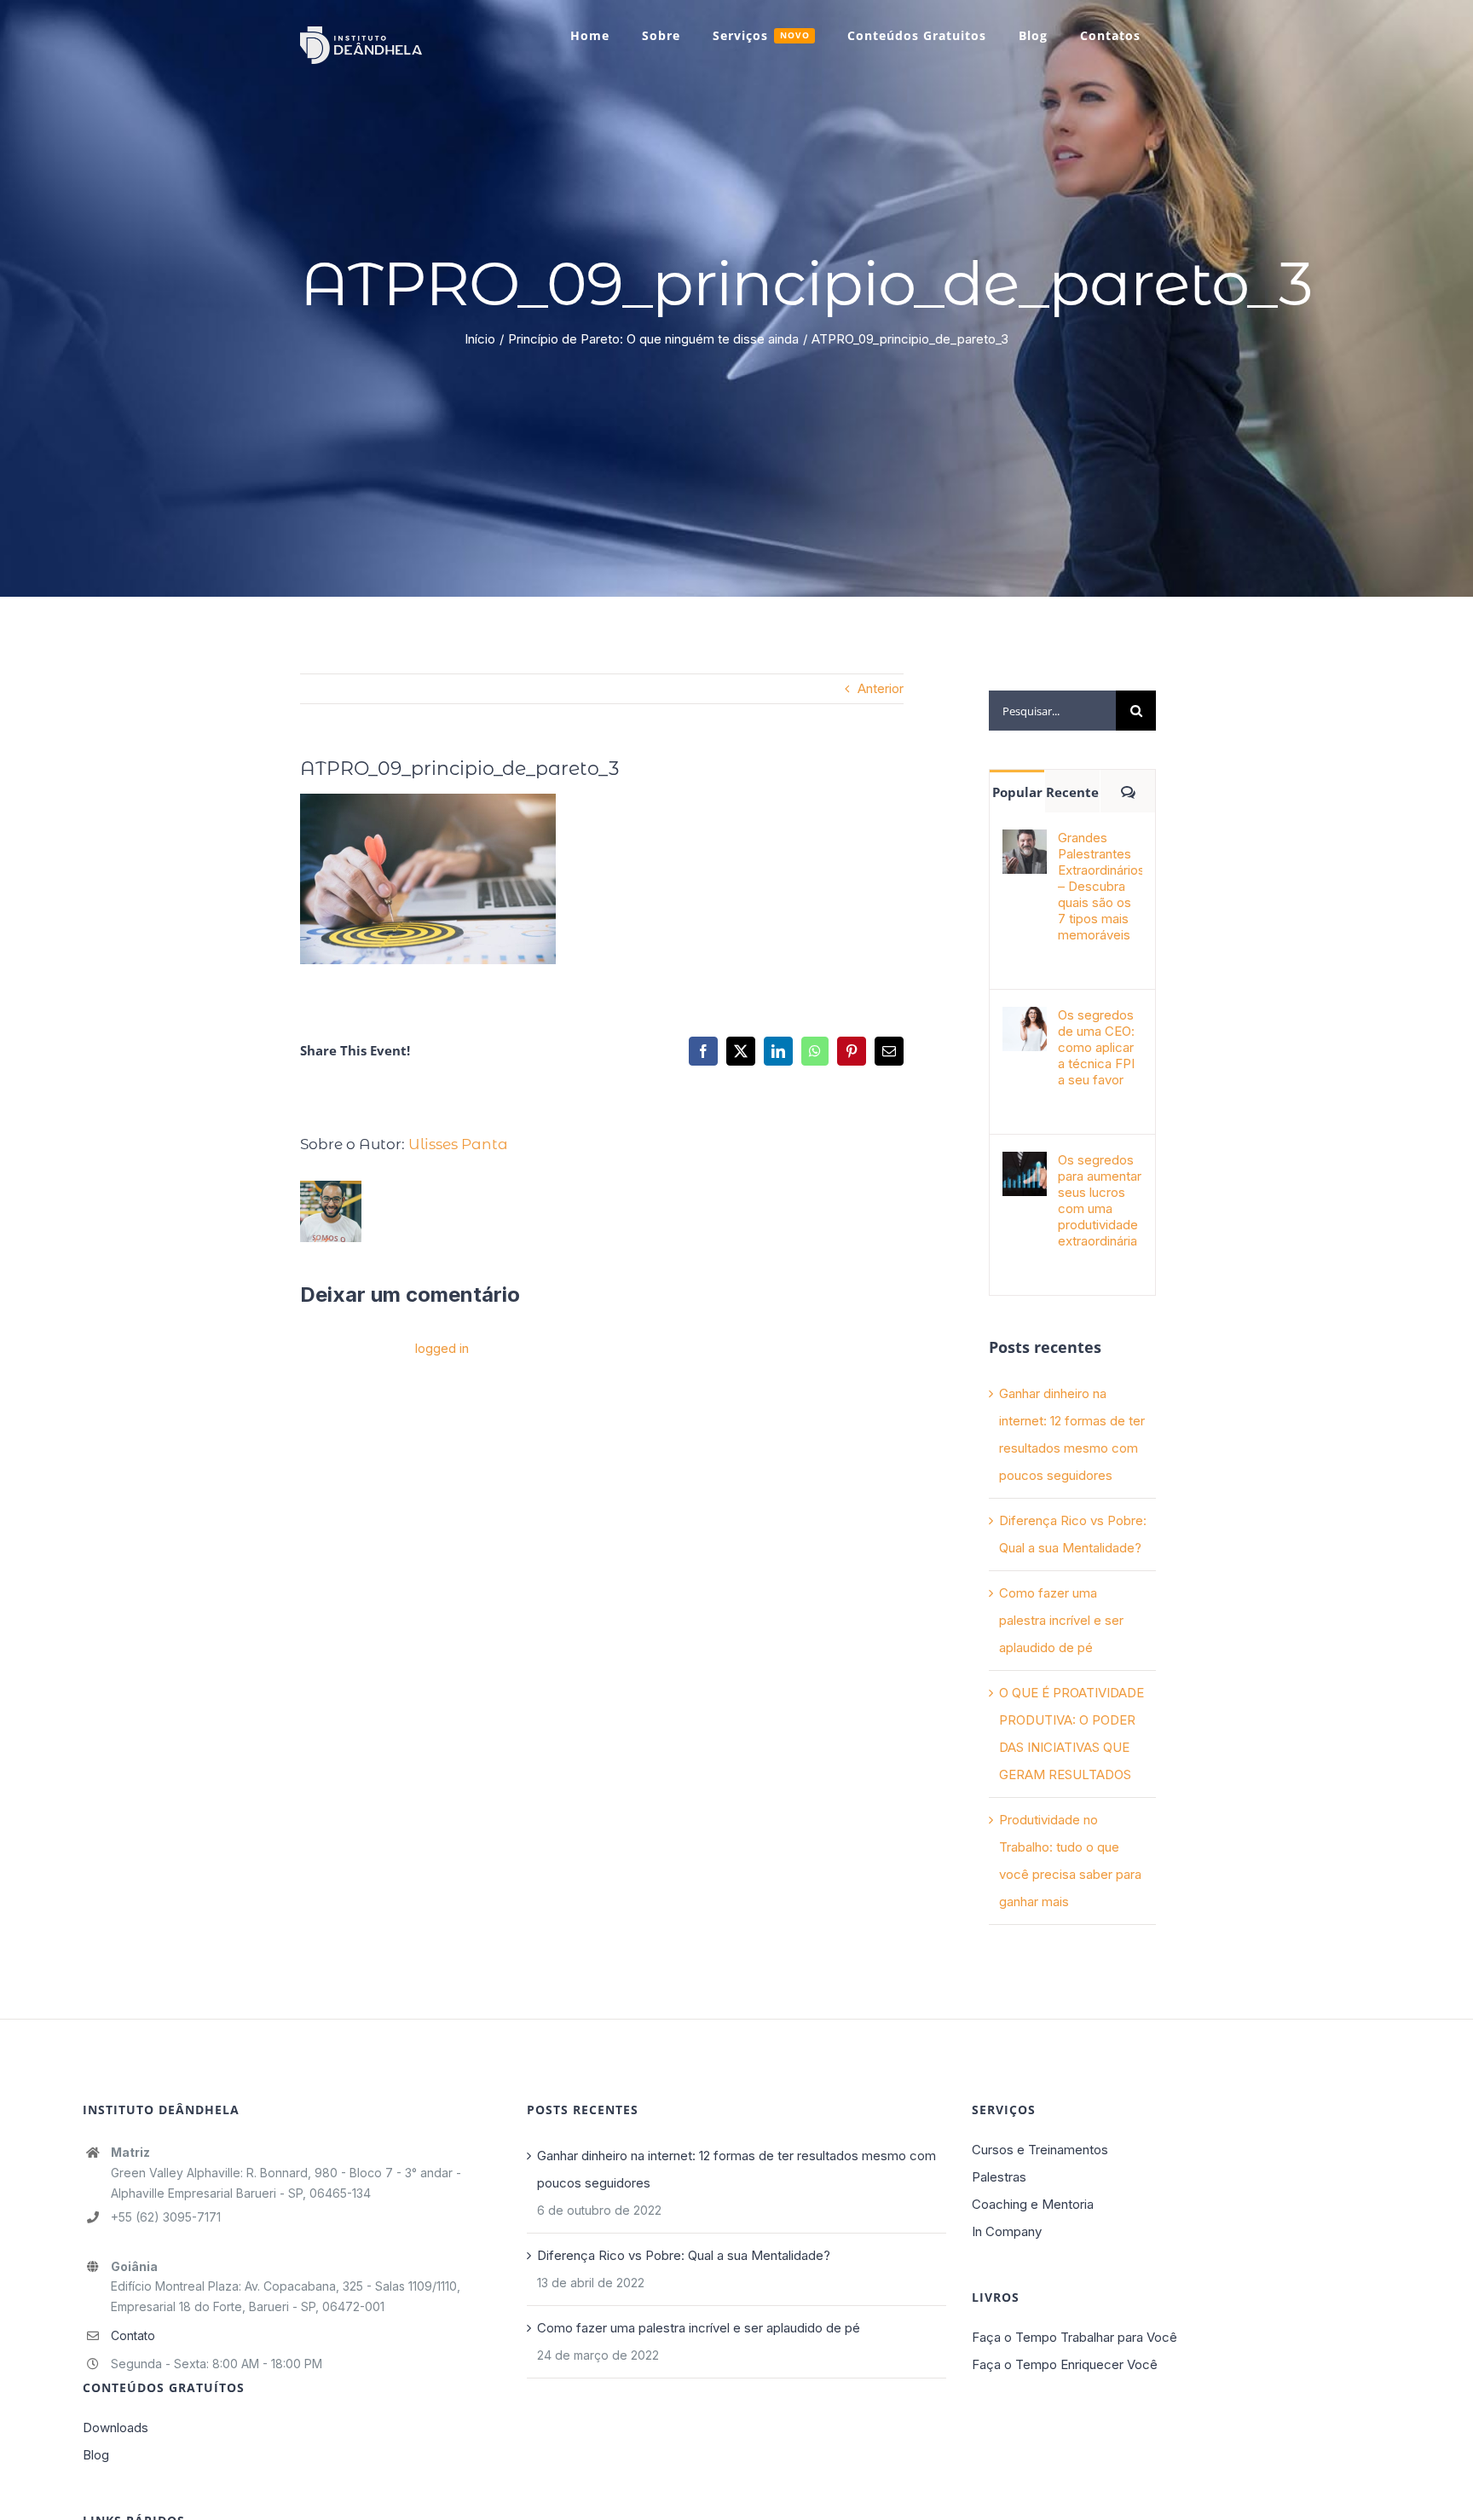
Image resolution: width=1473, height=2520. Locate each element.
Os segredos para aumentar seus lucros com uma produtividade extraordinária (1100, 1200)
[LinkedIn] (778, 1051)
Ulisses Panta (458, 1144)
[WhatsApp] (815, 1051)
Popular (1017, 792)
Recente (1072, 792)
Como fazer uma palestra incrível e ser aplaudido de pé (1061, 1620)
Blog (96, 2455)
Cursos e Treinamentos (1040, 2150)
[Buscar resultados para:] (1052, 710)
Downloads (116, 2428)
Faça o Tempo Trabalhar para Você (1074, 2337)
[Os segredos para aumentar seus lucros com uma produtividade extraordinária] (1025, 1165)
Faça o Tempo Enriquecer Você (1065, 2364)
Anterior (881, 688)
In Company (1007, 2231)
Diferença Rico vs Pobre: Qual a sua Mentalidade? (684, 2255)
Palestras (999, 2177)
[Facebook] (703, 1051)
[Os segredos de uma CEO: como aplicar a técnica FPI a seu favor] (1025, 1020)
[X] (741, 1051)
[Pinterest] (852, 1051)
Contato (133, 2335)
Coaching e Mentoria (1033, 2204)
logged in (442, 1348)
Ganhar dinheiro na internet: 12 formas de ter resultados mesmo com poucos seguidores (736, 2169)
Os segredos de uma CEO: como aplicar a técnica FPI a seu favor (1096, 1047)
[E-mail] (889, 1051)
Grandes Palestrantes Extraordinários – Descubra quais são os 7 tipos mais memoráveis (1100, 886)
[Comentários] (1128, 791)
